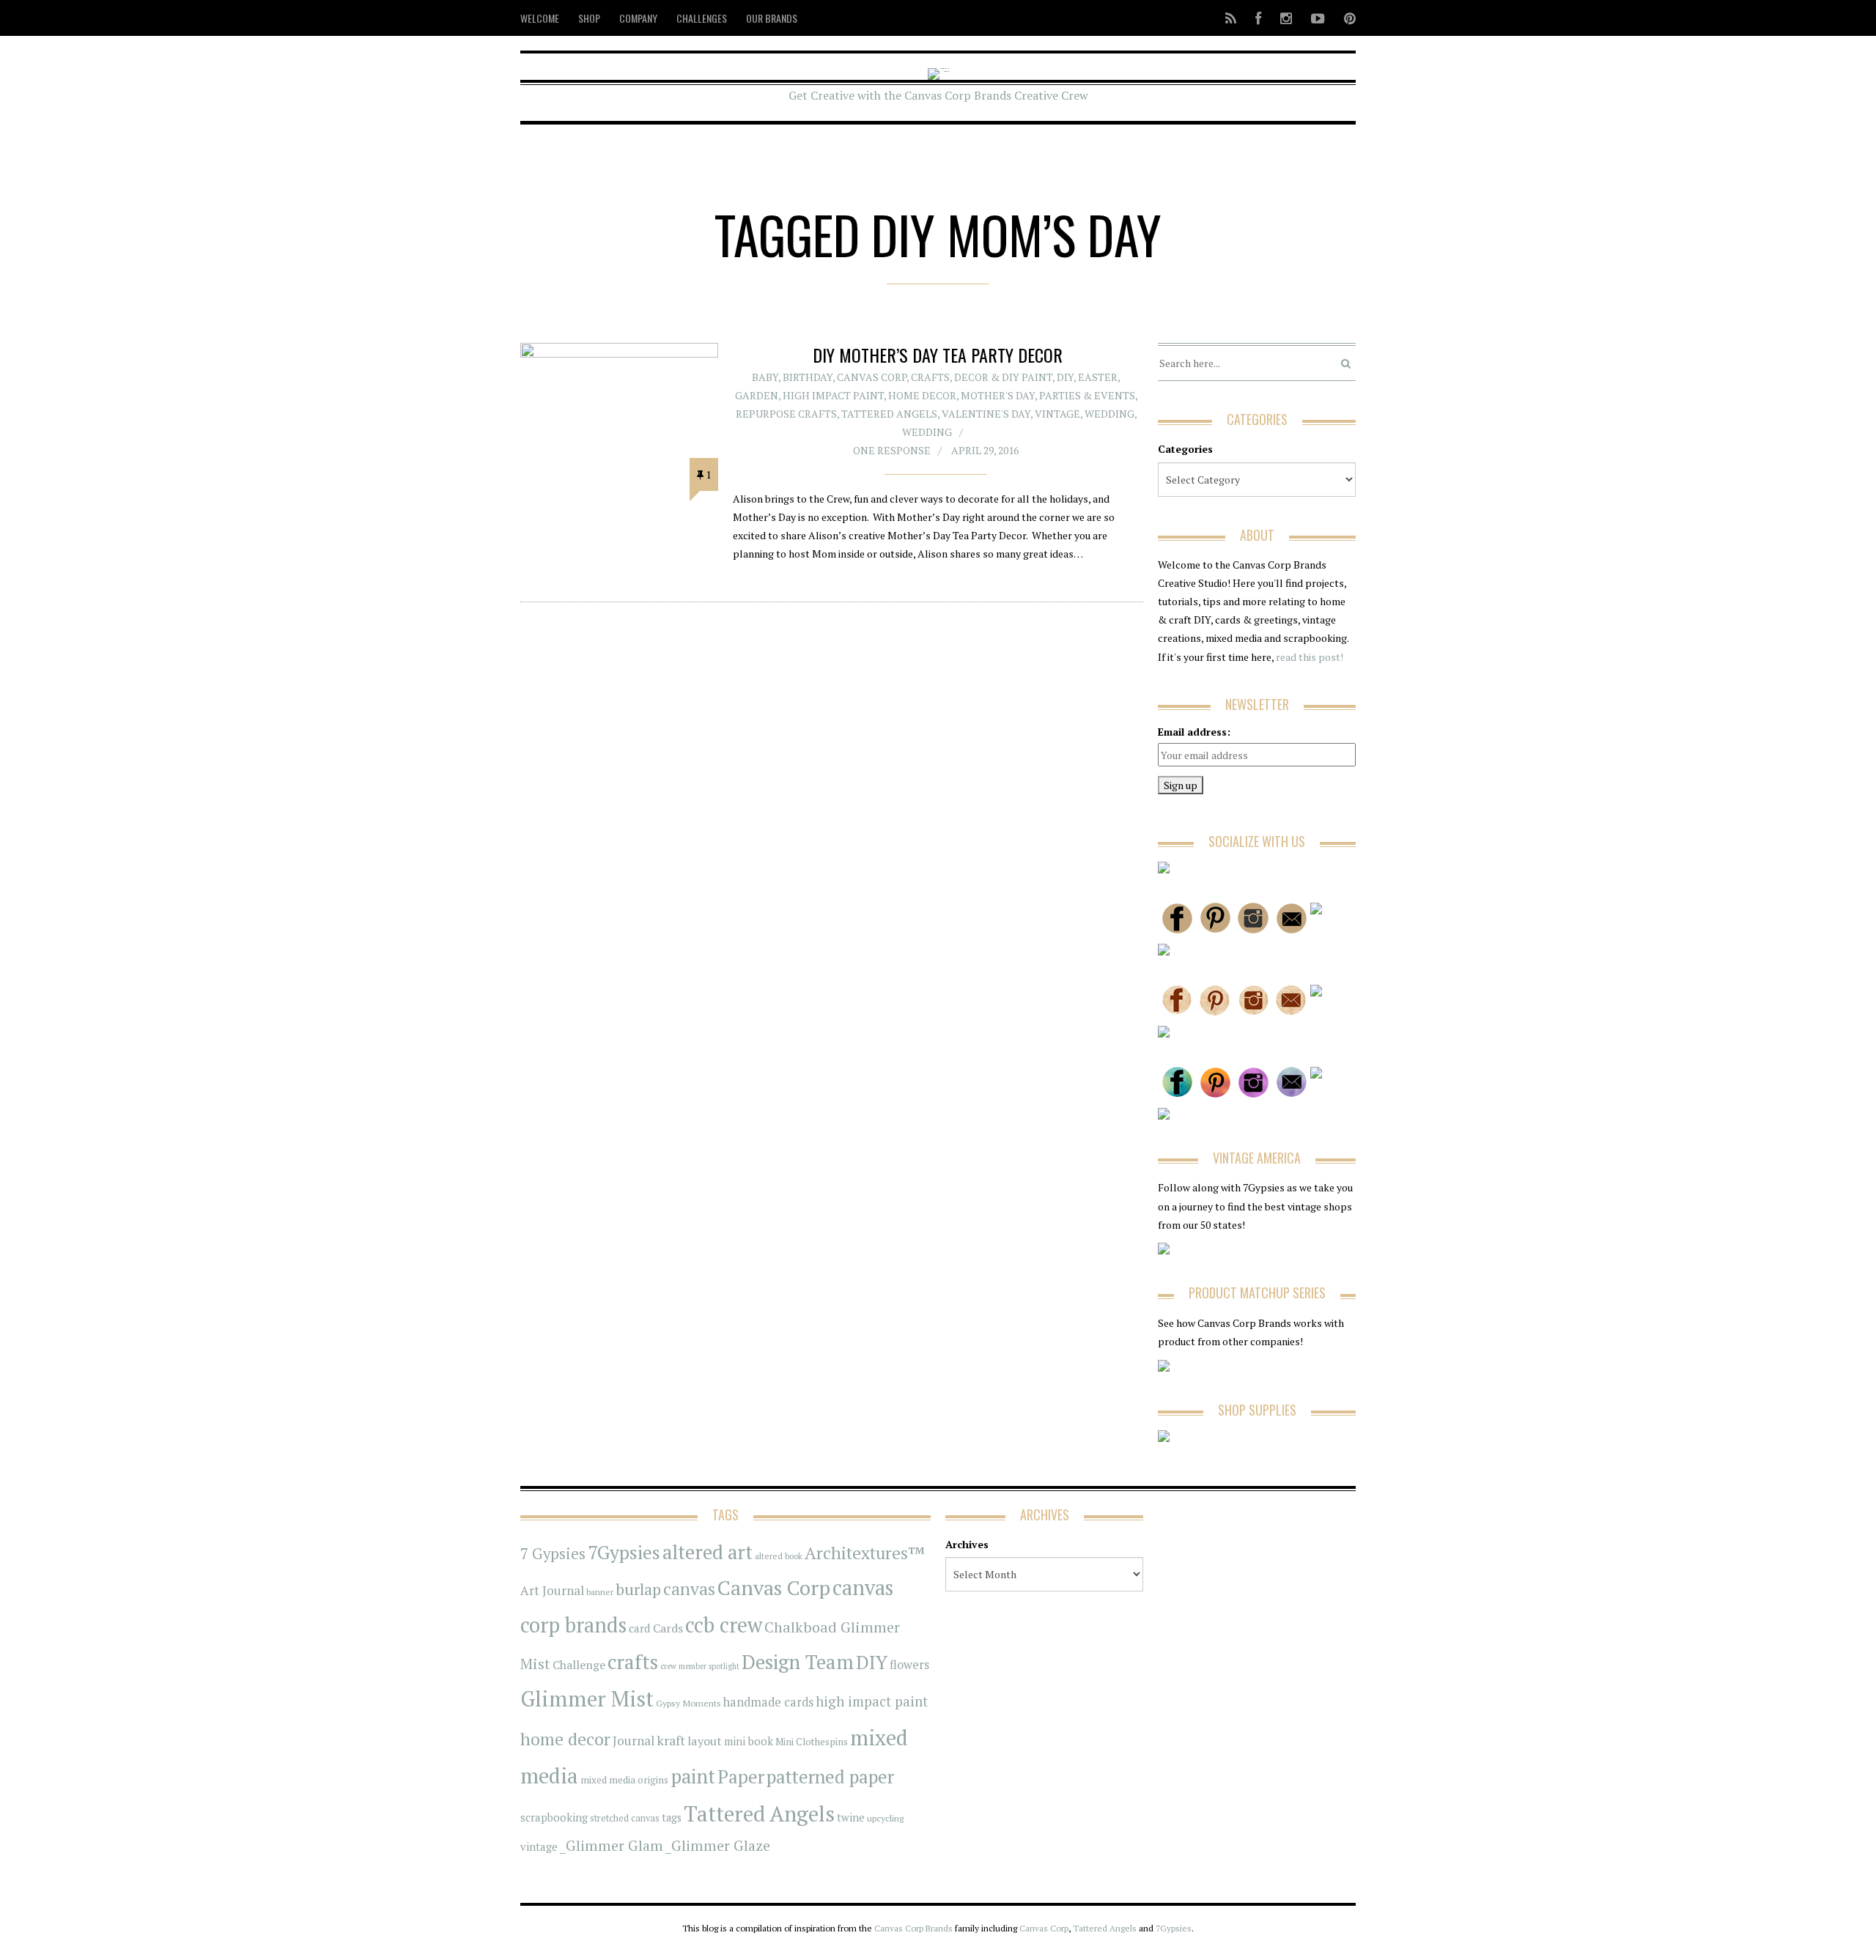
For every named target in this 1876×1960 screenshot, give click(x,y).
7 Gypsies (553, 1554)
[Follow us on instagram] (1286, 18)
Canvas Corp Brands (913, 1928)
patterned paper (830, 1776)
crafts (633, 1662)
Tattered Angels (889, 414)
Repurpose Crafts (786, 414)
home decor (565, 1739)
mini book (749, 1741)
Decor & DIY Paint (1003, 377)
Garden (757, 395)
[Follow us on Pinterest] (1345, 18)
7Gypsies (624, 1552)
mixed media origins (624, 1780)
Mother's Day (998, 395)
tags (672, 1817)
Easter (1098, 377)
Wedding (1109, 414)
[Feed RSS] (1231, 18)
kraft (671, 1740)
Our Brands (772, 18)
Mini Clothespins (812, 1742)
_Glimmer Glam (612, 1846)
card (640, 1628)
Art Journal (552, 1591)
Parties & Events (1087, 395)
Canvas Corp (872, 377)
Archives (967, 1544)
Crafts (930, 377)
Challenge (579, 1665)
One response (892, 450)
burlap (638, 1589)
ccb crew (724, 1625)
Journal (634, 1741)
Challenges (702, 18)
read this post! (1308, 657)
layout (705, 1741)
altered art (708, 1552)
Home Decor (922, 395)
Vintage (1057, 414)
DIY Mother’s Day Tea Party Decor (938, 355)
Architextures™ (865, 1553)
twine (851, 1817)
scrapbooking (554, 1817)
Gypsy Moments (688, 1703)
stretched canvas (625, 1818)
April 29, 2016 (985, 450)
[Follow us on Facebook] (1258, 18)
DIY (1065, 377)
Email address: (1194, 732)
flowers (909, 1665)
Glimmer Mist (587, 1698)
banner (600, 1592)
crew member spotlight (700, 1666)
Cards (668, 1628)
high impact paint (872, 1701)
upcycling (885, 1818)
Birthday (808, 377)
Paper (741, 1776)
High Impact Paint (833, 395)
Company (638, 18)
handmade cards (768, 1702)
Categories (1185, 449)
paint (693, 1776)
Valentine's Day (986, 414)
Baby (765, 377)
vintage (539, 1846)
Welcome (540, 18)
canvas (689, 1589)
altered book (779, 1556)
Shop (589, 18)
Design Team (798, 1662)
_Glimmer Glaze (718, 1846)
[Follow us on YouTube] (1318, 18)
